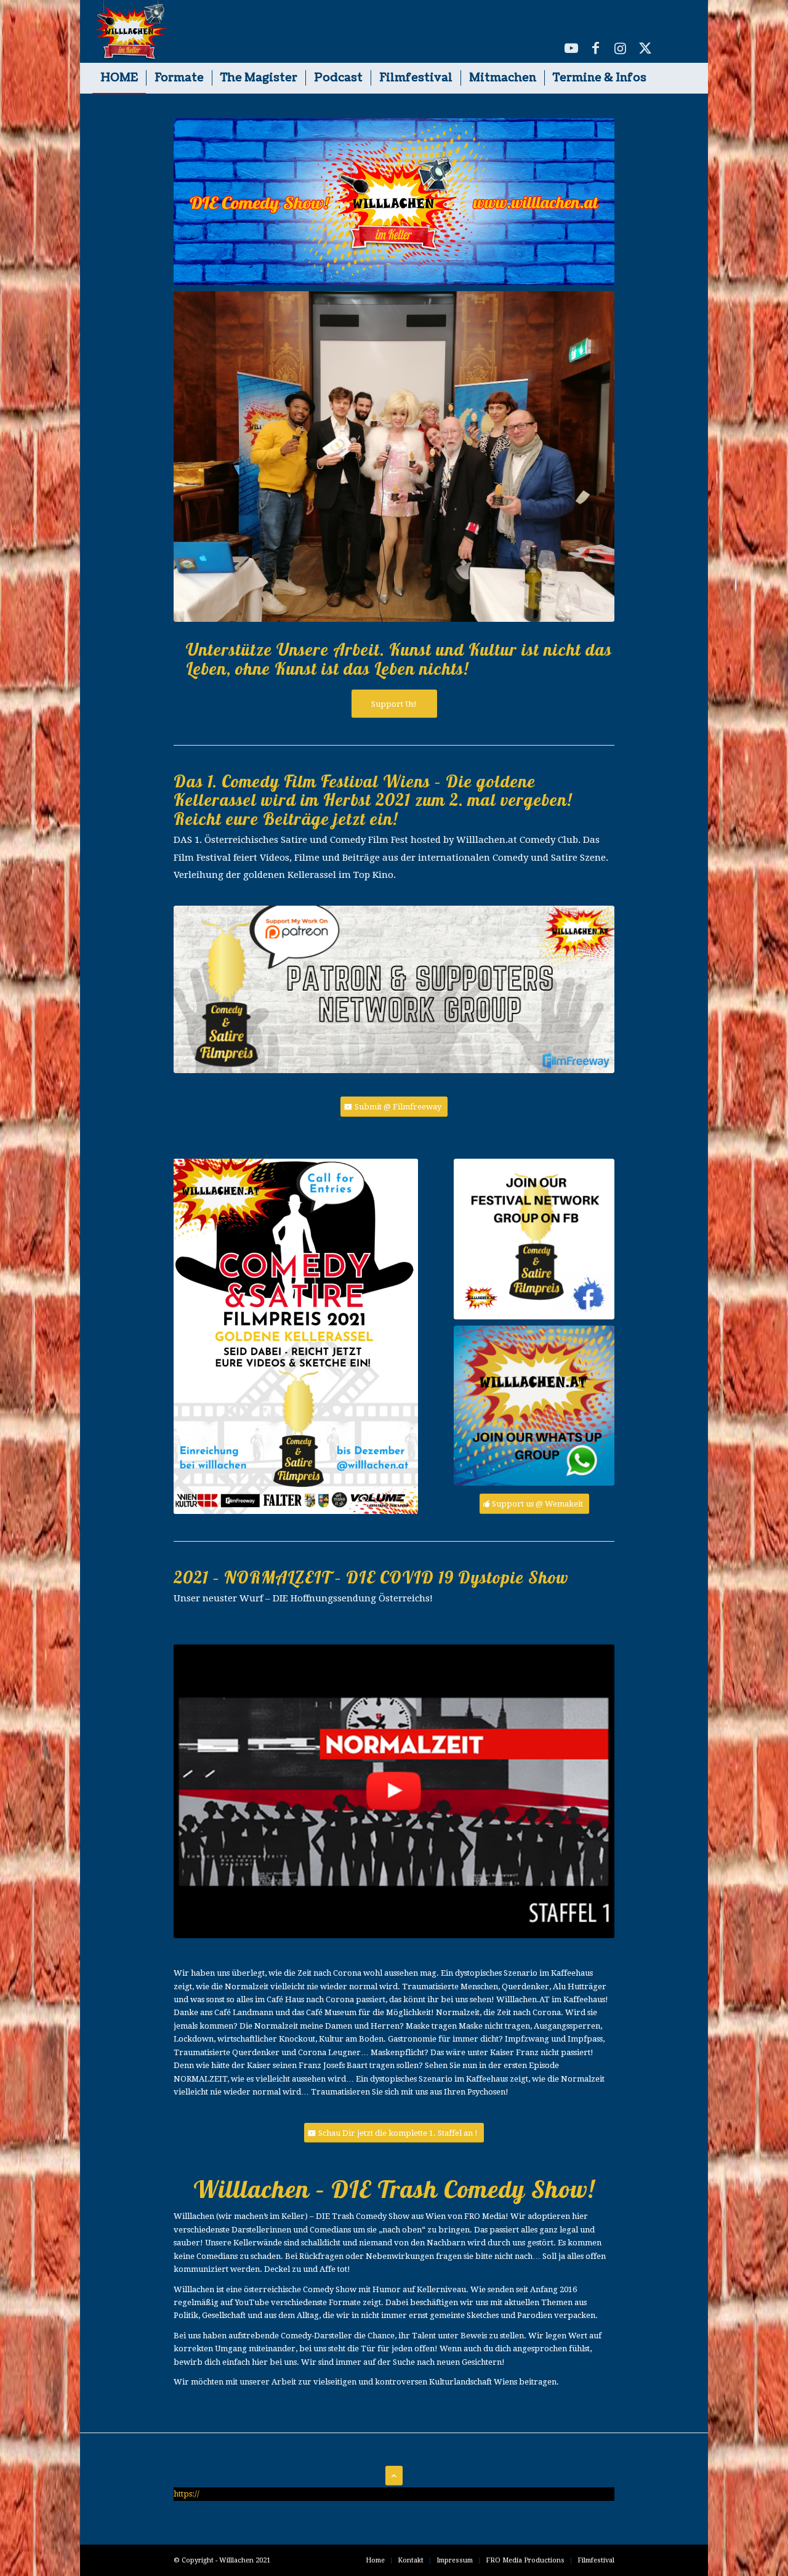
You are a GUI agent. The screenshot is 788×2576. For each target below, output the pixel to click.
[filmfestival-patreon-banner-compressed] (394, 990)
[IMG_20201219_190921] (394, 457)
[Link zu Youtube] (571, 48)
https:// (187, 2494)
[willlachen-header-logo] (130, 31)
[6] (534, 1406)
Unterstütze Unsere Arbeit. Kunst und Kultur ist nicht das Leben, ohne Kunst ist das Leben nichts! (399, 659)
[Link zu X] (645, 48)
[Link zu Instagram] (621, 48)
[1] (534, 1239)
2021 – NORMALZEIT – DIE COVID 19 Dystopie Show (371, 1577)
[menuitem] (119, 78)
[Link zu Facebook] (596, 48)
